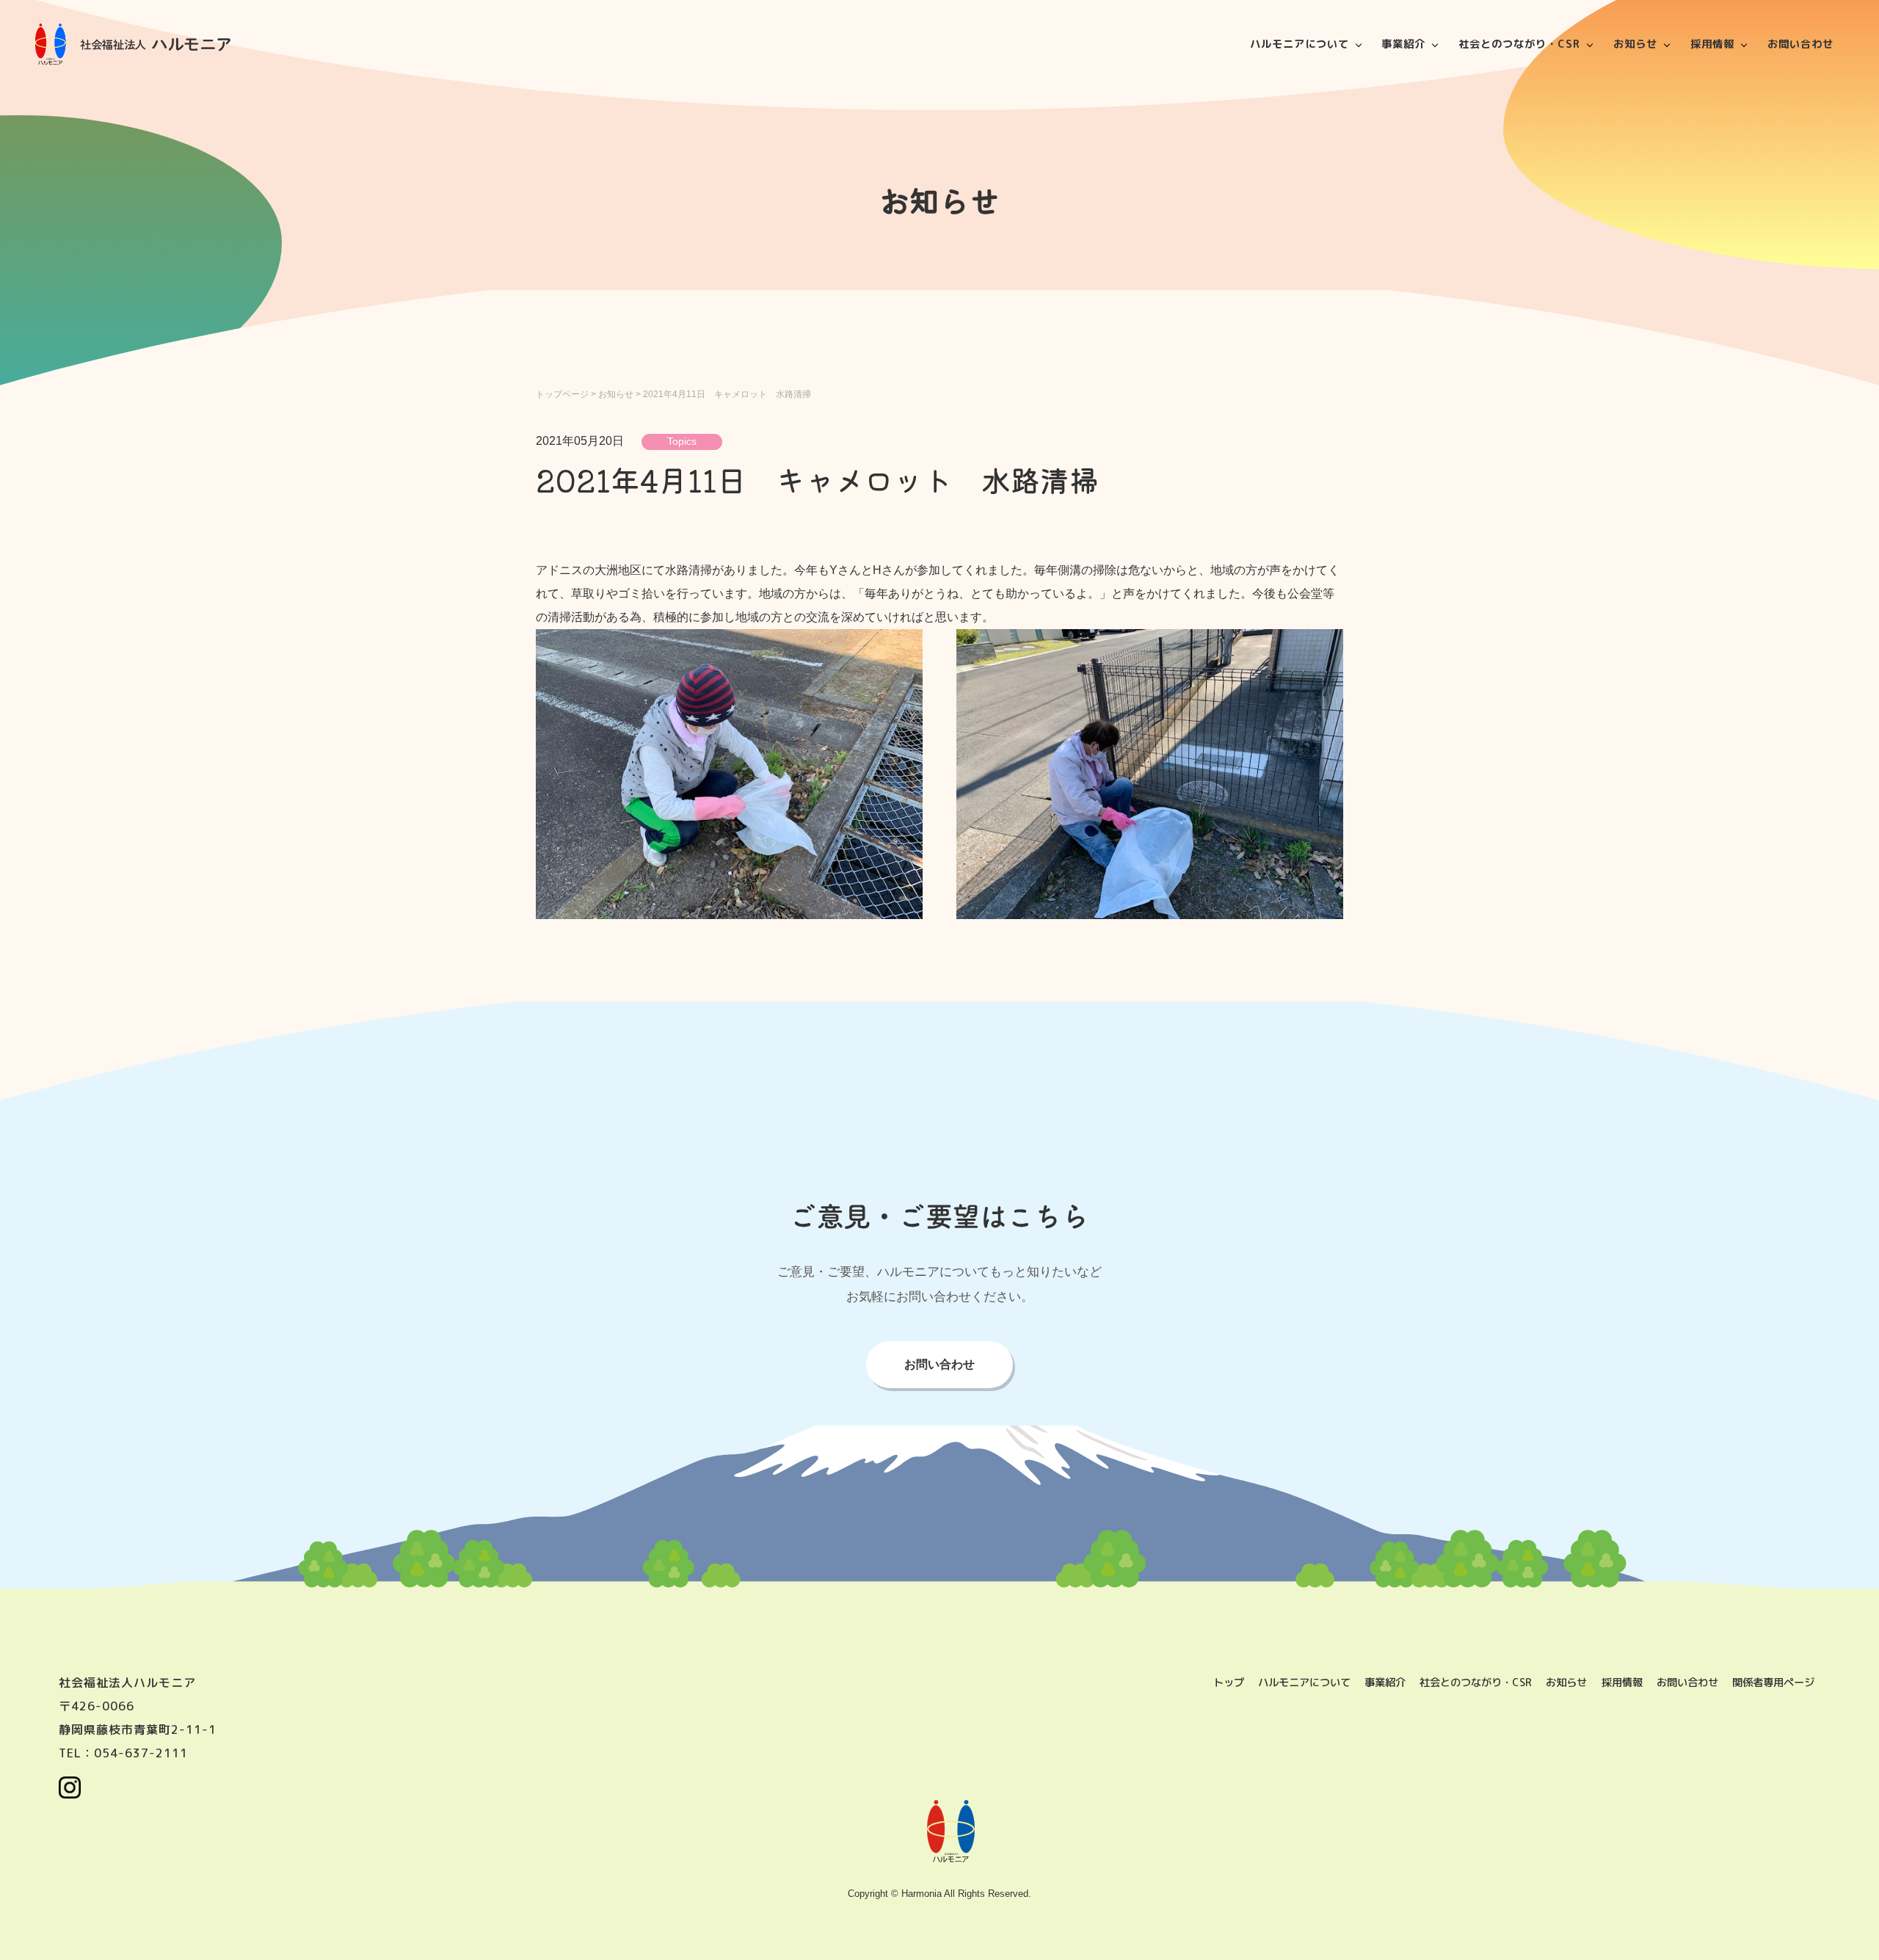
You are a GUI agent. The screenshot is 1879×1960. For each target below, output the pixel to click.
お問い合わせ (1800, 44)
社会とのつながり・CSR (1519, 44)
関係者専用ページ (1773, 1683)
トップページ (562, 394)
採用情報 (1712, 44)
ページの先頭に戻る (1850, 1931)
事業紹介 (1403, 44)
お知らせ (1635, 44)
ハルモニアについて (1300, 44)
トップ (1229, 1683)
